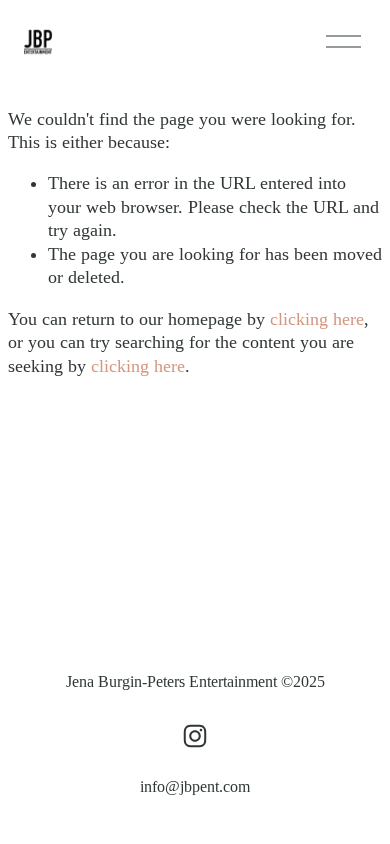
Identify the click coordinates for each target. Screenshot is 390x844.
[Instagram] (195, 736)
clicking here (317, 319)
